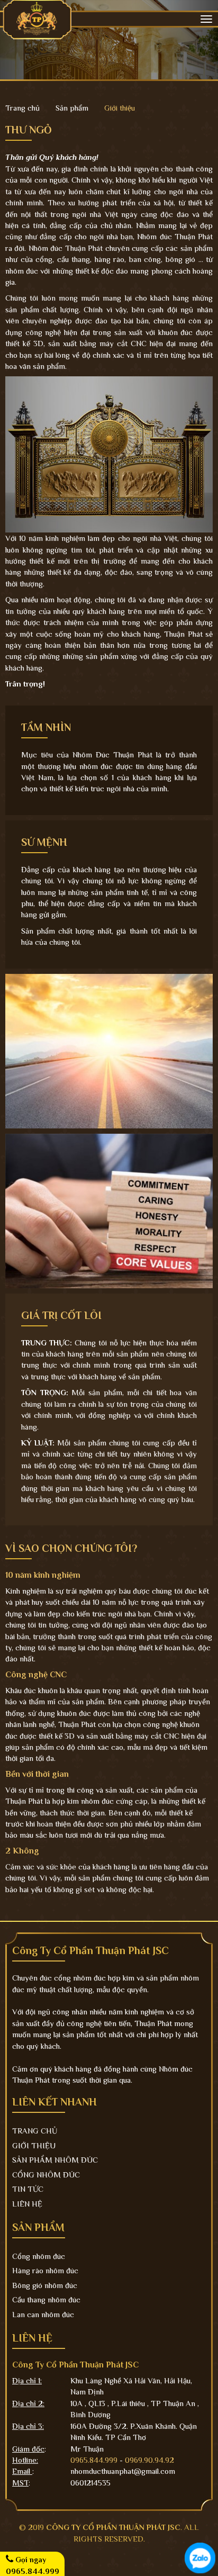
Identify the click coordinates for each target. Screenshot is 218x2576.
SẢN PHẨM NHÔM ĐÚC (55, 2160)
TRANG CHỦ (35, 2131)
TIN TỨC (28, 2189)
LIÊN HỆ (27, 2204)
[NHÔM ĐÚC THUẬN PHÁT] (37, 18)
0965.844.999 (94, 2460)
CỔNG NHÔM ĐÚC (46, 2175)
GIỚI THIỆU (34, 2145)
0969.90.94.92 (149, 2460)
